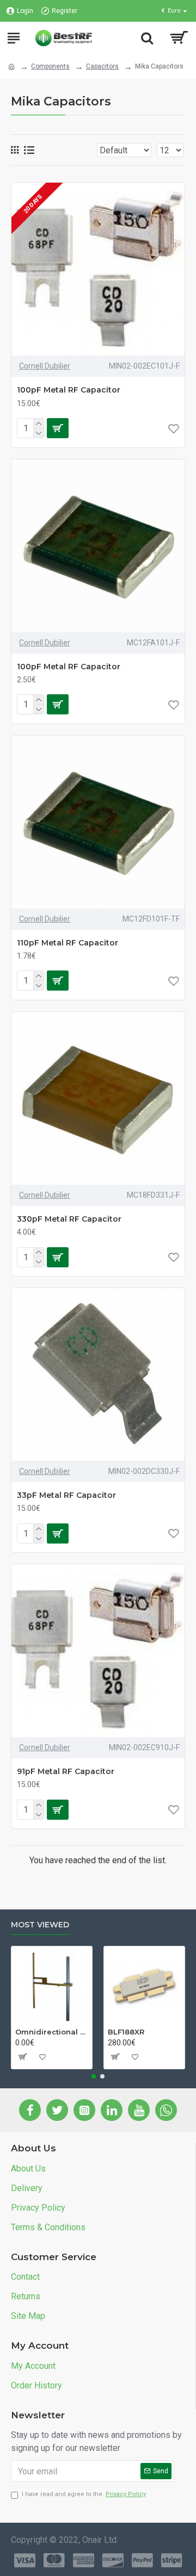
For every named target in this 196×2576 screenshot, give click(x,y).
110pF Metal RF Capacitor (68, 943)
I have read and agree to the (84, 2494)
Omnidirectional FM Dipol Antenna (52, 2032)
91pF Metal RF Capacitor (66, 1771)
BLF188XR (126, 2032)
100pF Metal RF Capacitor (69, 390)
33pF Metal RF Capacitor (66, 1495)
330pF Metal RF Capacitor (69, 1219)
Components (50, 66)
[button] (94, 2076)
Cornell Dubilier (45, 366)
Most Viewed (40, 1925)
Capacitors (102, 66)
